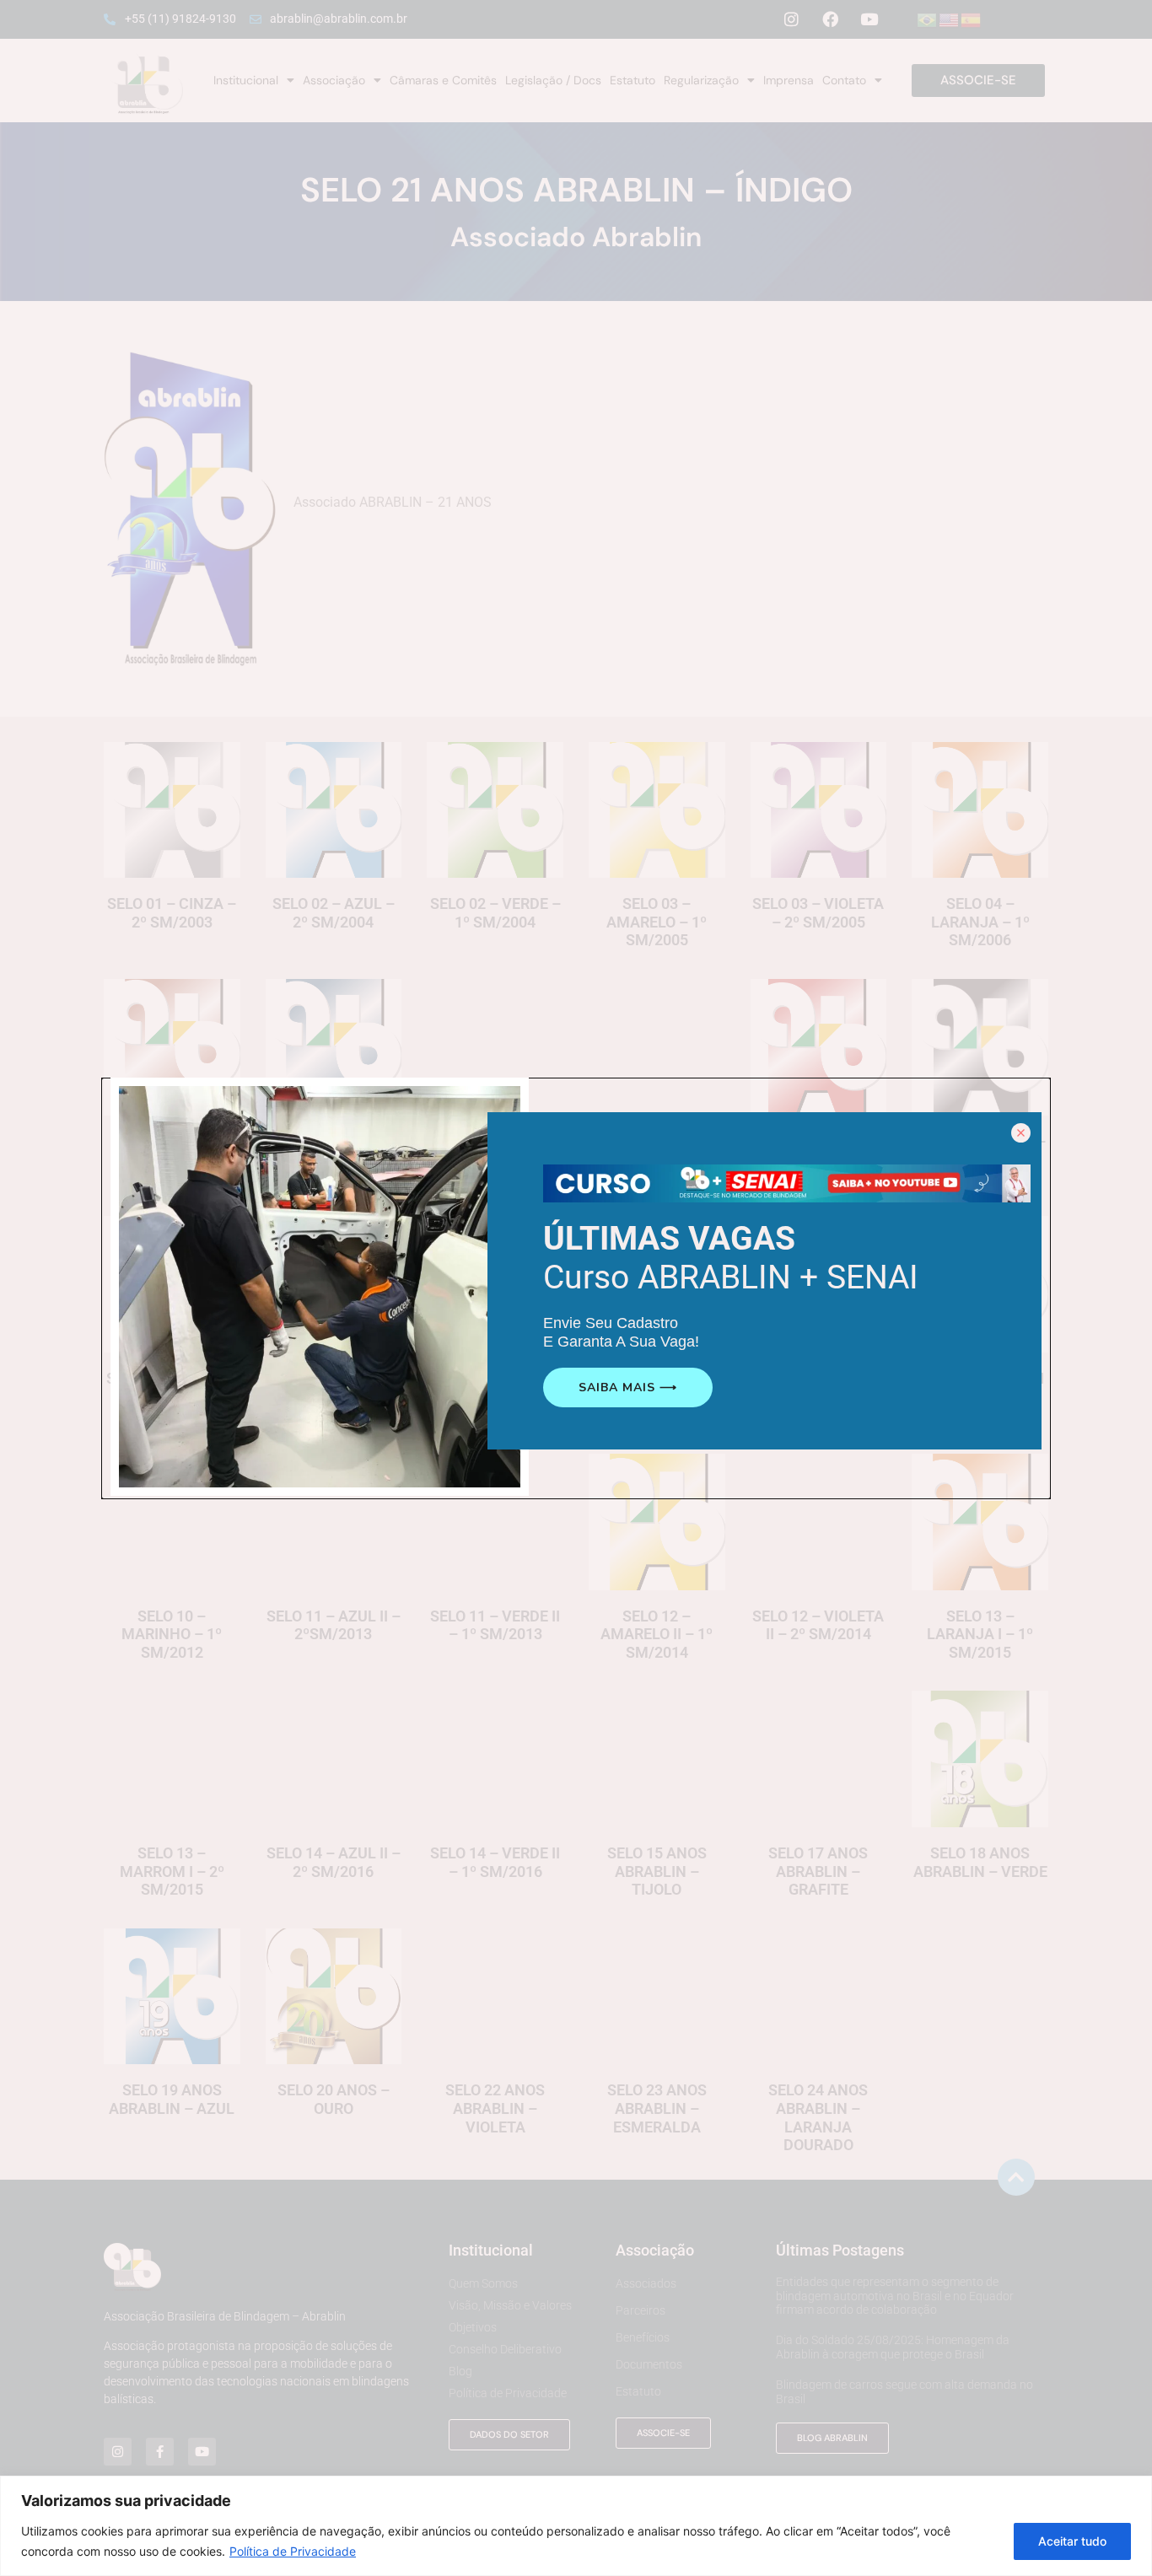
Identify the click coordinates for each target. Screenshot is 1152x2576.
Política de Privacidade (293, 2551)
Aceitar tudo (1072, 2541)
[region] (576, 2526)
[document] (576, 1288)
